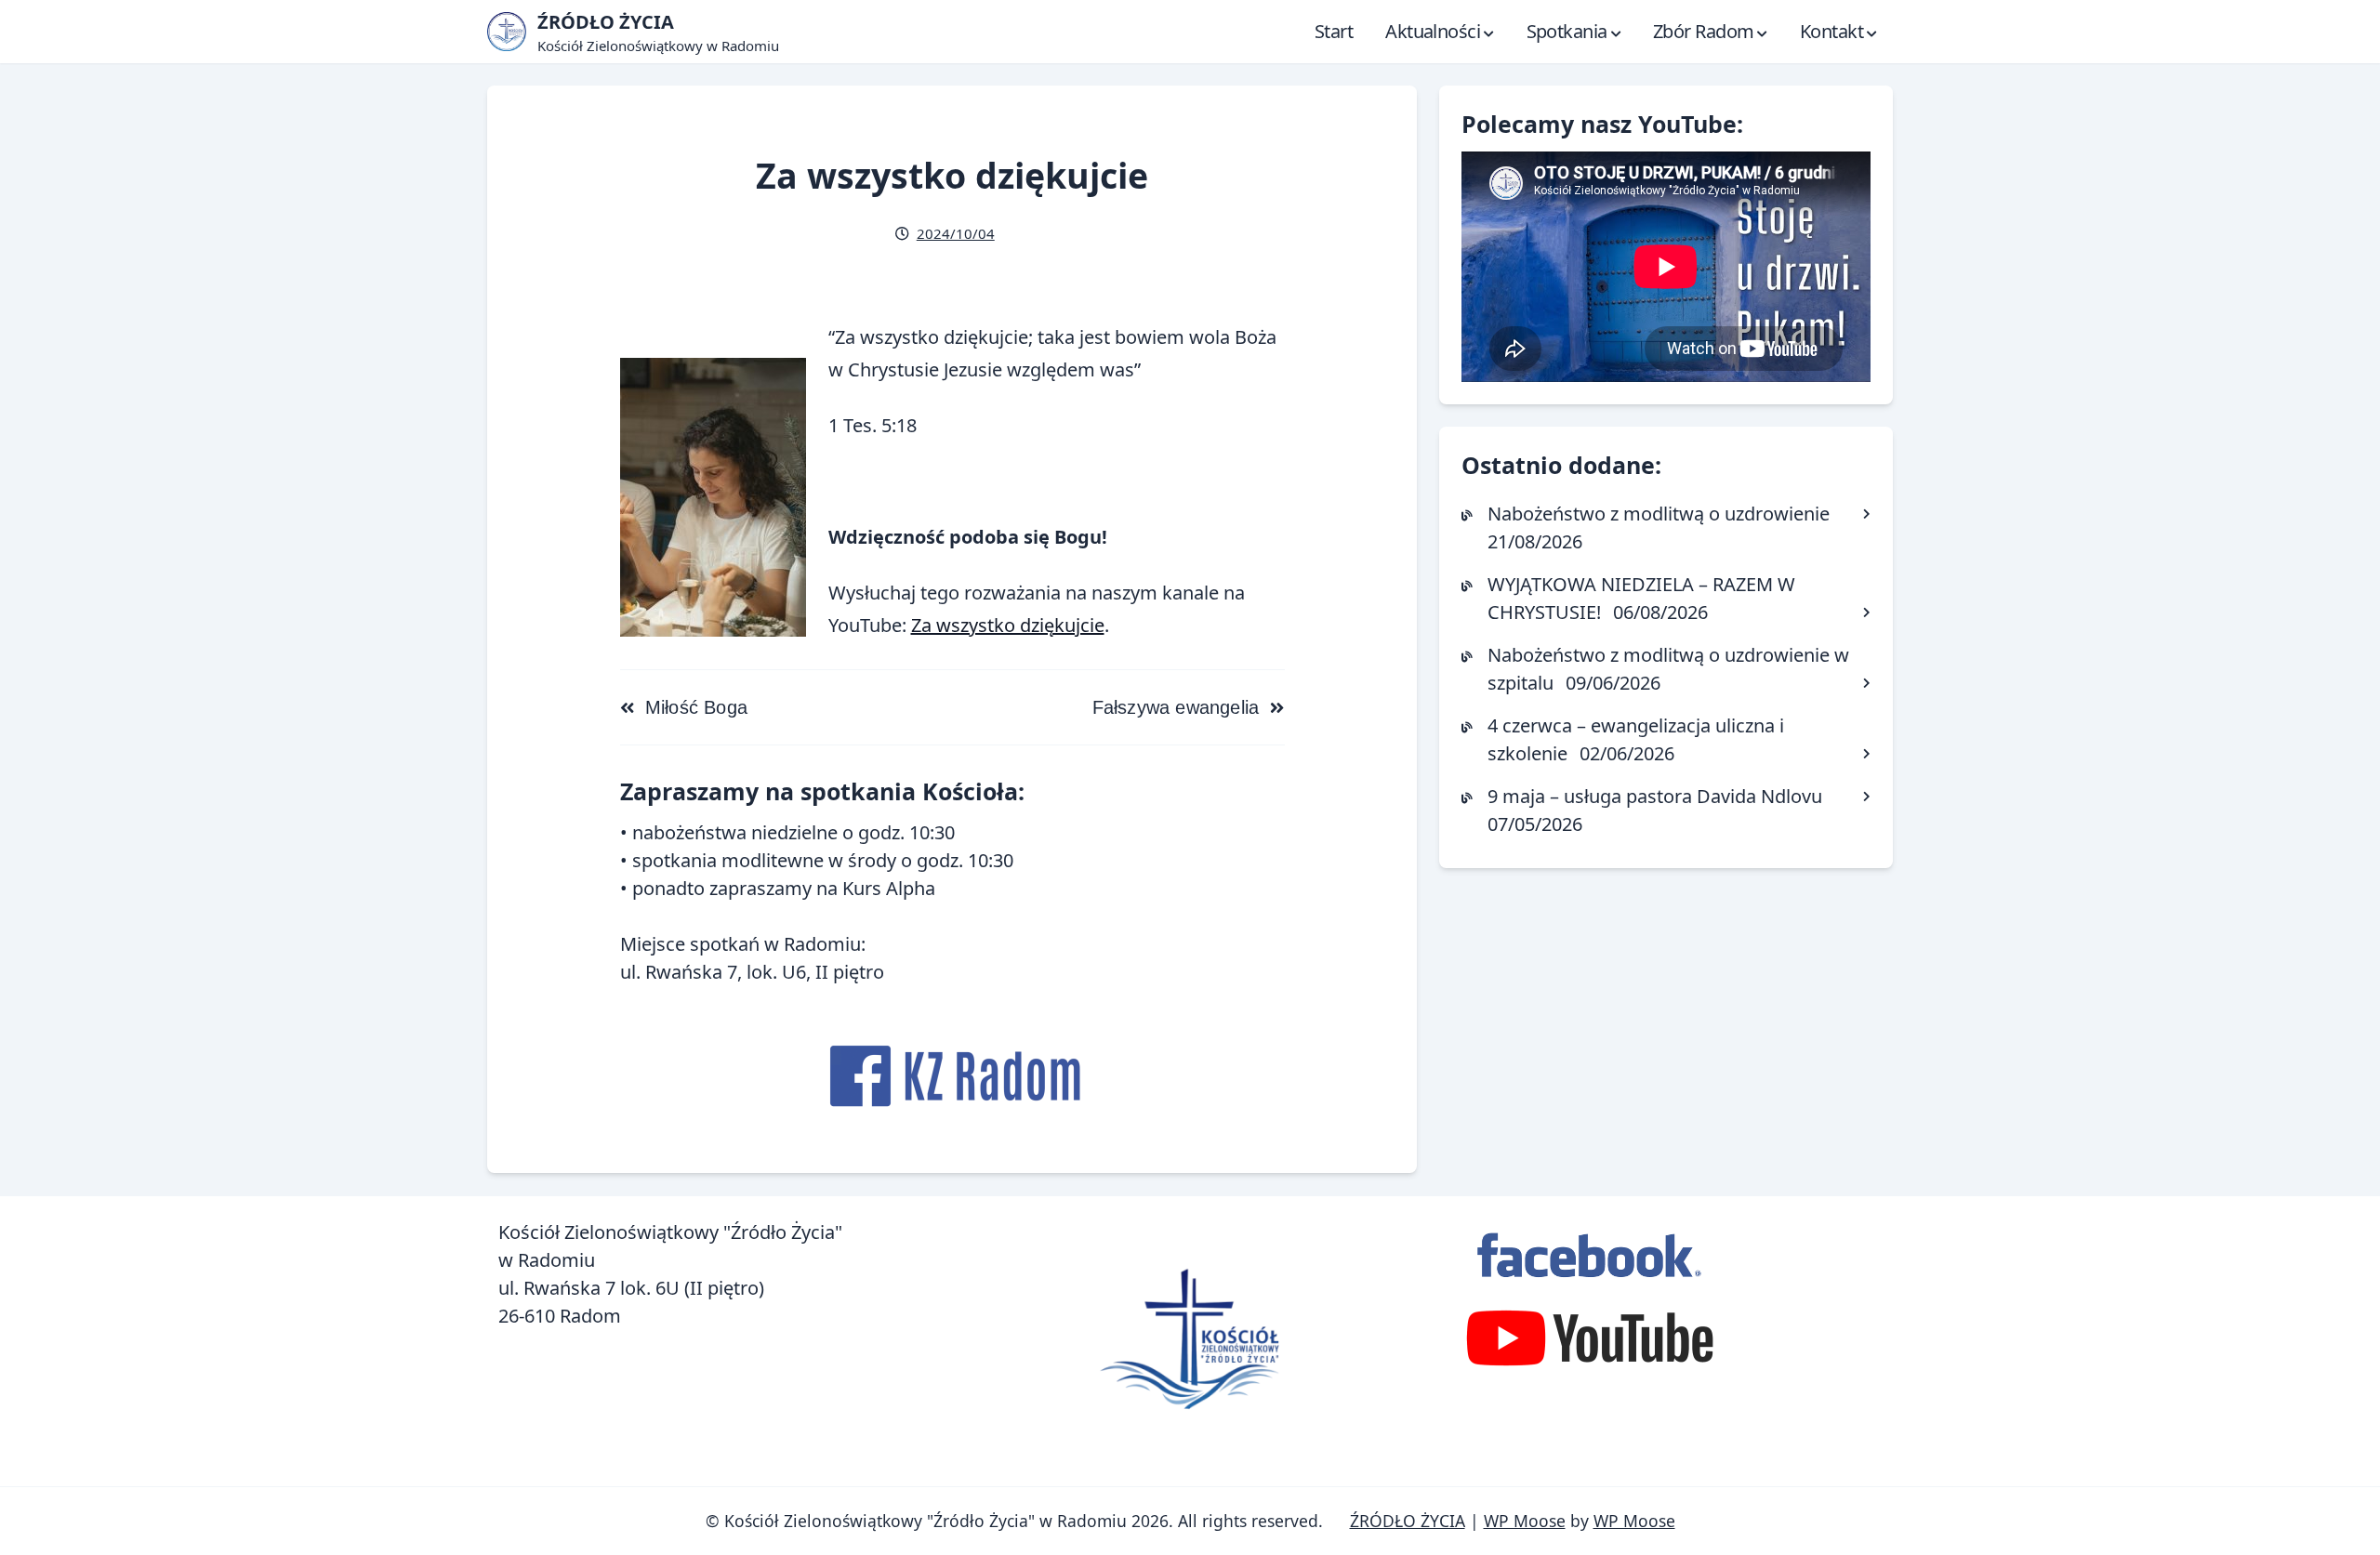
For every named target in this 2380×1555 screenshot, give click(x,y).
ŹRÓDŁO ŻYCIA (1408, 1521)
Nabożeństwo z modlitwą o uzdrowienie (1659, 514)
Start (1334, 31)
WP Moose (1525, 1521)
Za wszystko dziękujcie (1008, 625)
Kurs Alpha (889, 888)
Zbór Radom (1703, 31)
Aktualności (1433, 31)
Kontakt (1831, 31)
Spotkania (1567, 31)
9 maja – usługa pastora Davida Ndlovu (1655, 796)
